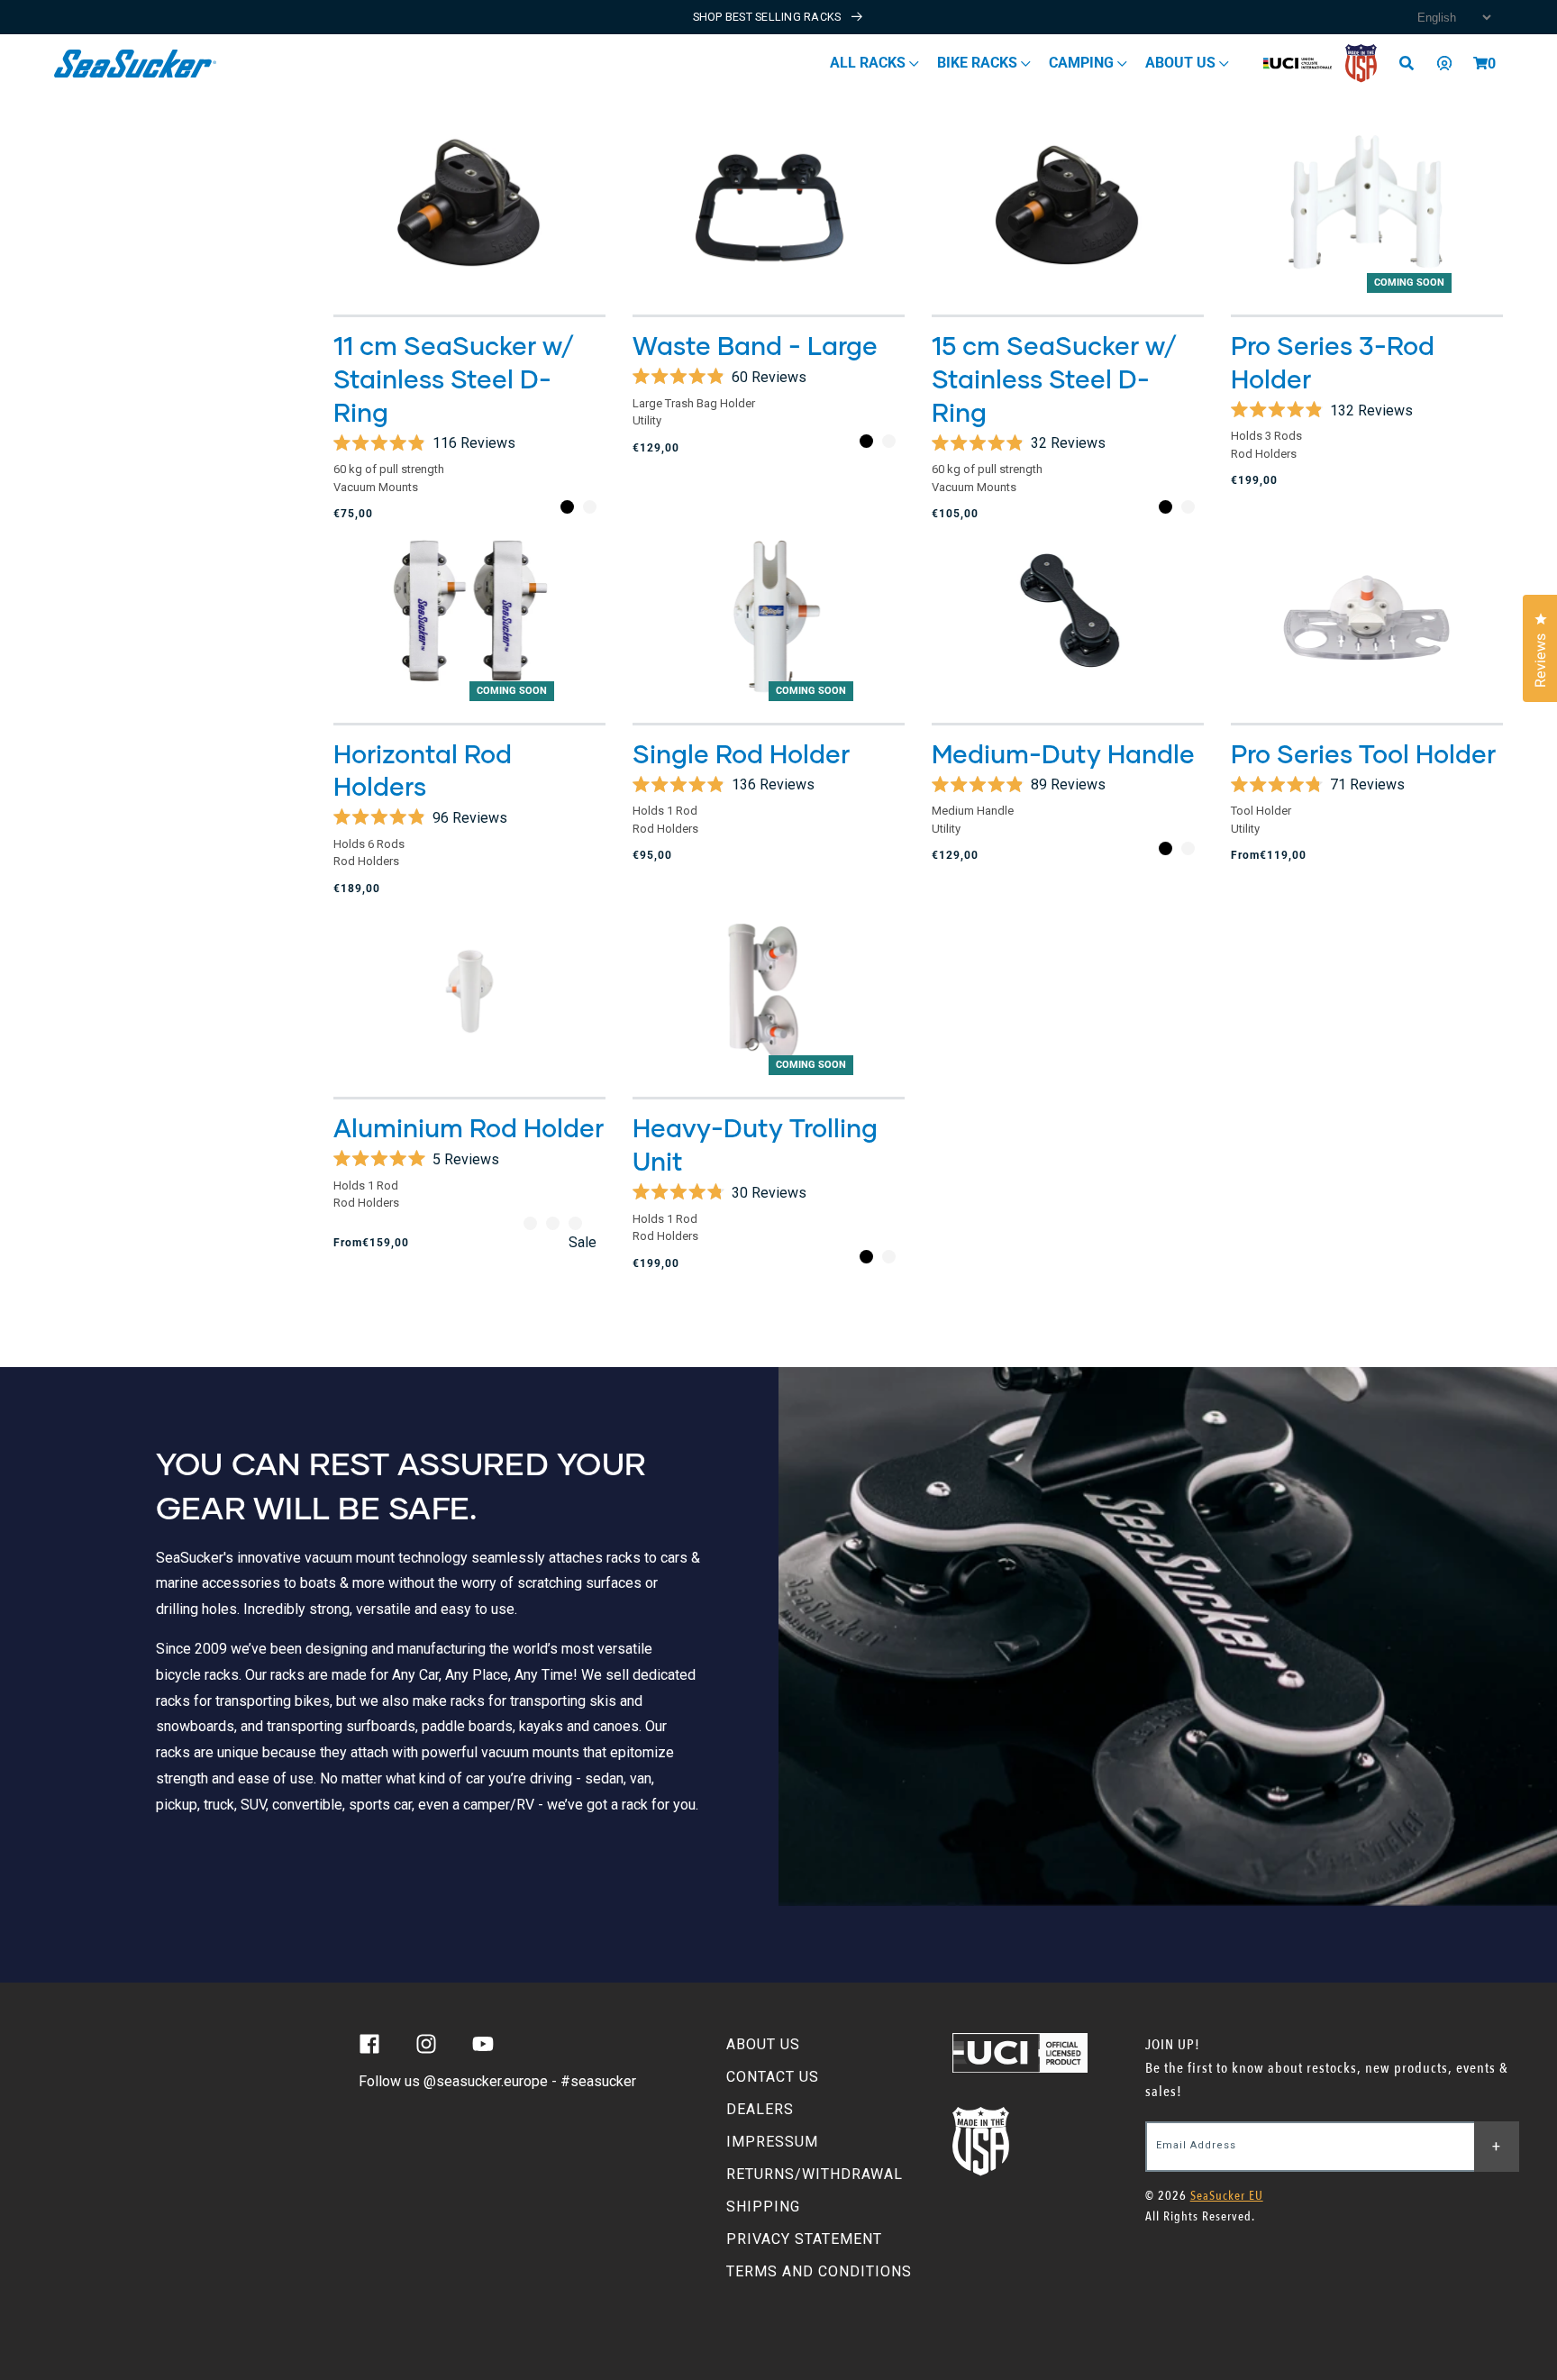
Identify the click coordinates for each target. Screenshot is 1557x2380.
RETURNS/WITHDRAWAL (815, 2174)
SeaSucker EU (1227, 2196)
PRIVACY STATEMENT (804, 2239)
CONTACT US (773, 2077)
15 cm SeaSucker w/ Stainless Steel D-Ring (1055, 378)
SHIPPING (763, 2207)
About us (1182, 63)
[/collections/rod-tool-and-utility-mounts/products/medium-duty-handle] (1068, 616)
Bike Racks (979, 63)
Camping (1083, 63)
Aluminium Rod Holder (469, 1127)
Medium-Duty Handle (1063, 753)
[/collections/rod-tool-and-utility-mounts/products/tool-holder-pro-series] (1367, 616)
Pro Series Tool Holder (1363, 753)
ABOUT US (763, 2044)
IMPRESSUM (772, 2142)
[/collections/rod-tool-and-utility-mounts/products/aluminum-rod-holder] (469, 990)
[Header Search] (1413, 63)
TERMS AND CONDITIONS (819, 2271)
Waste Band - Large (755, 345)
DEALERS (760, 2109)
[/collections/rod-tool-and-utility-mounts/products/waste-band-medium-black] (769, 208)
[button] (1480, 63)
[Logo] (136, 64)
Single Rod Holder (741, 753)
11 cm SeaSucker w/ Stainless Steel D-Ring (454, 378)
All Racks (870, 63)
